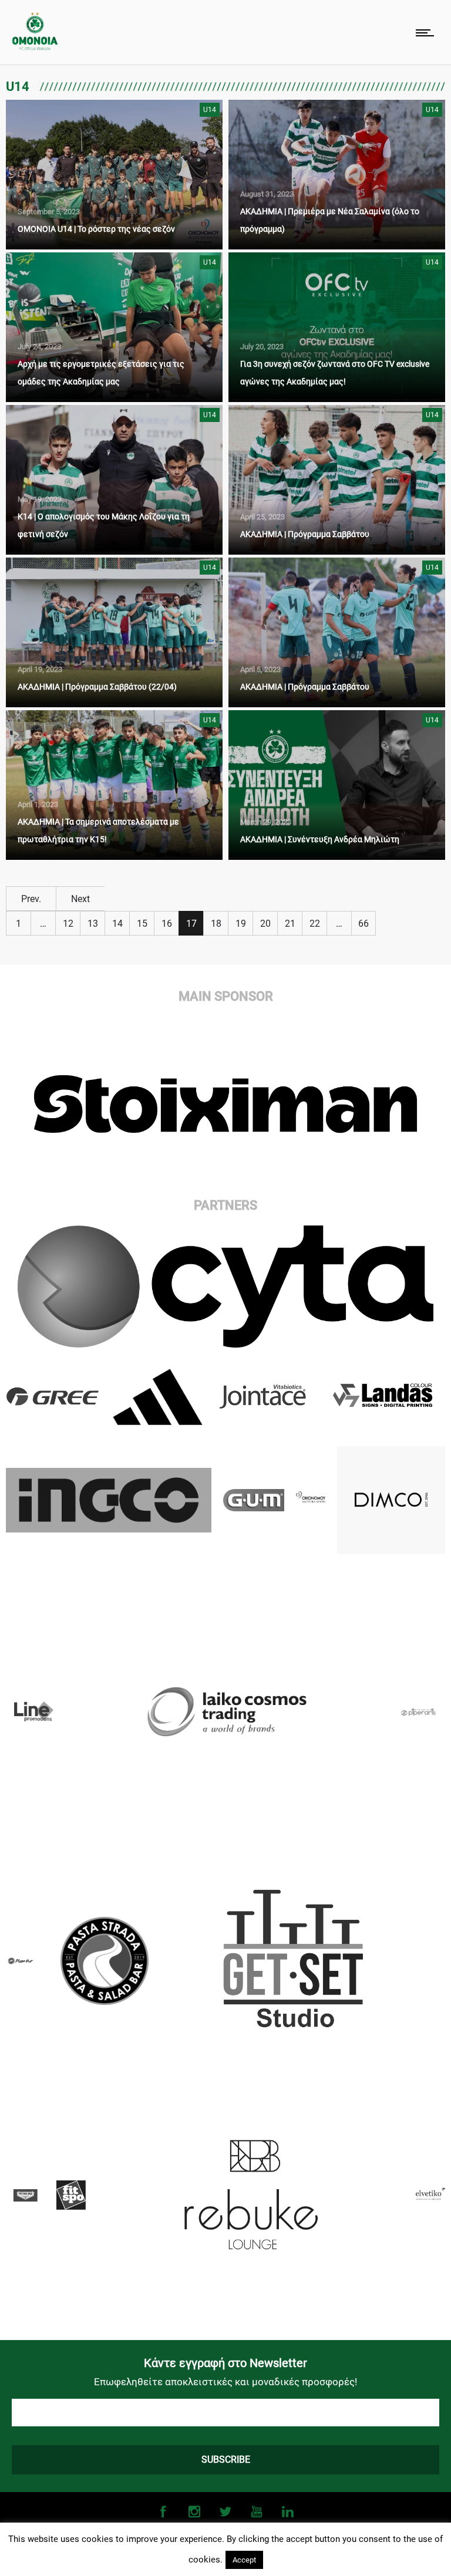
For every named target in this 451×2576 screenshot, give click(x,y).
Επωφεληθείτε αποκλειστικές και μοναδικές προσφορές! (225, 2382)
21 (290, 924)
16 (167, 924)
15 (142, 924)
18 (216, 924)
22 (315, 924)
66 (364, 924)
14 (117, 924)
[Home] (35, 47)
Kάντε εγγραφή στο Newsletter (225, 2363)
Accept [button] (244, 2560)
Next (80, 899)
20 (265, 924)
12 (68, 924)
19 (241, 924)
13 (93, 924)
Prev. (31, 899)
